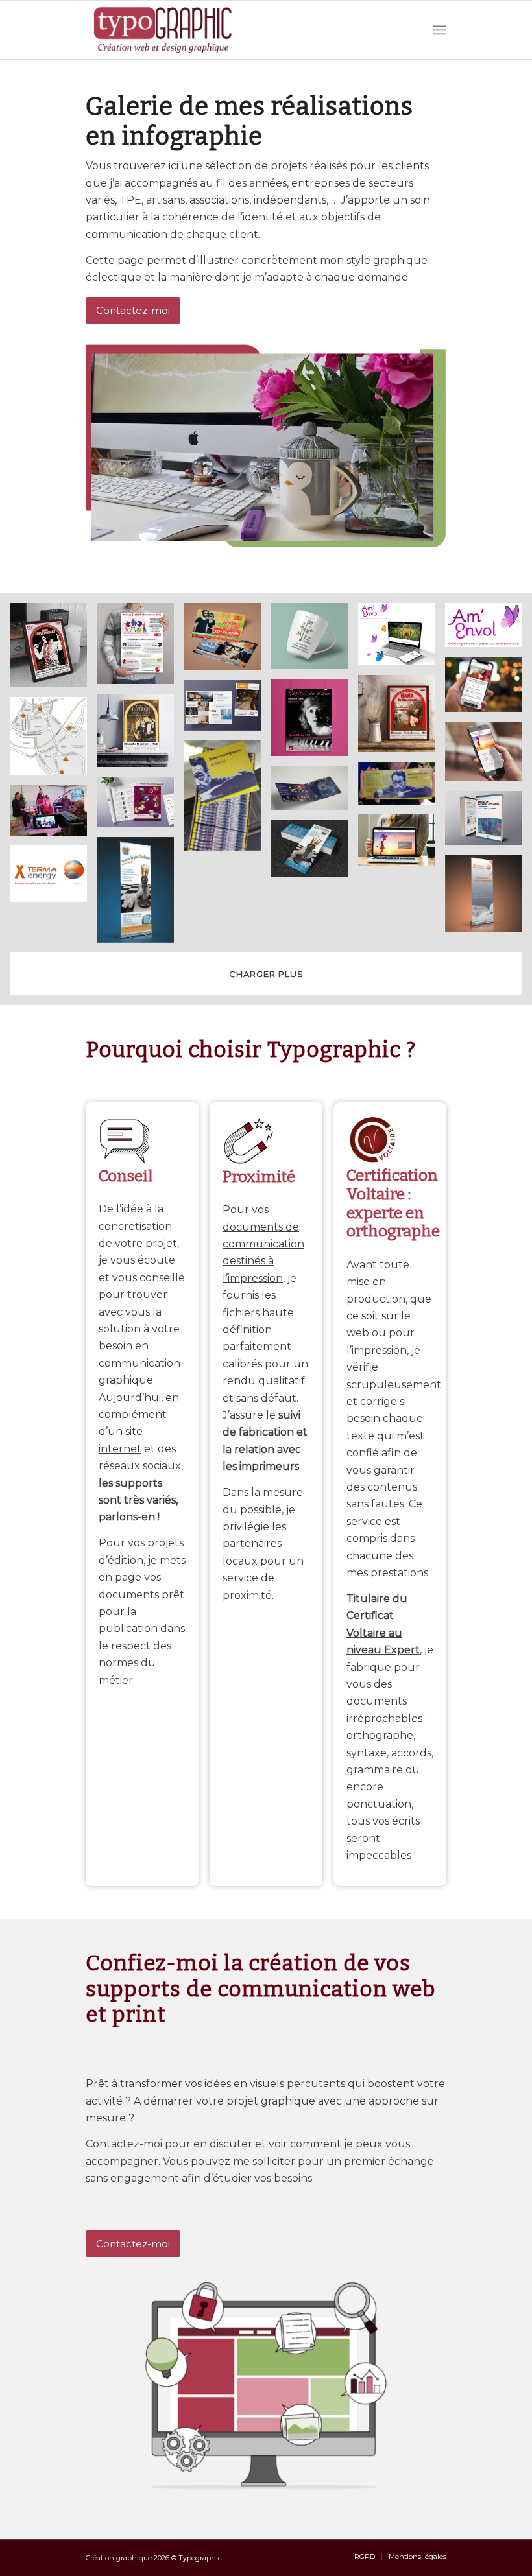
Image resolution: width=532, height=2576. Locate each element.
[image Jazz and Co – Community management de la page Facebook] (489, 689)
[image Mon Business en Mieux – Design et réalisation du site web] (402, 845)
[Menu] (440, 30)
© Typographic (197, 2558)
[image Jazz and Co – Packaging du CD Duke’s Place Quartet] (227, 800)
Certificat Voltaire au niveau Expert (383, 1633)
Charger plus (266, 974)
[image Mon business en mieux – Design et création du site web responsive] (489, 756)
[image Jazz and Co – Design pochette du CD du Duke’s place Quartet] (402, 788)
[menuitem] (440, 30)
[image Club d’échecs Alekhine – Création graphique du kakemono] (140, 895)
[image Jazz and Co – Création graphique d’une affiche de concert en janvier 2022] (53, 650)
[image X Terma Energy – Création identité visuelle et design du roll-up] (489, 898)
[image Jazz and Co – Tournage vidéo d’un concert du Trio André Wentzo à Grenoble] (53, 815)
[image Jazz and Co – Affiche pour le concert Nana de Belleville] (402, 718)
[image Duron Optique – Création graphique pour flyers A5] (227, 642)
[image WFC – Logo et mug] (314, 641)
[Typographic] (163, 30)
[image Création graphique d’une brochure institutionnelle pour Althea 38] (227, 711)
